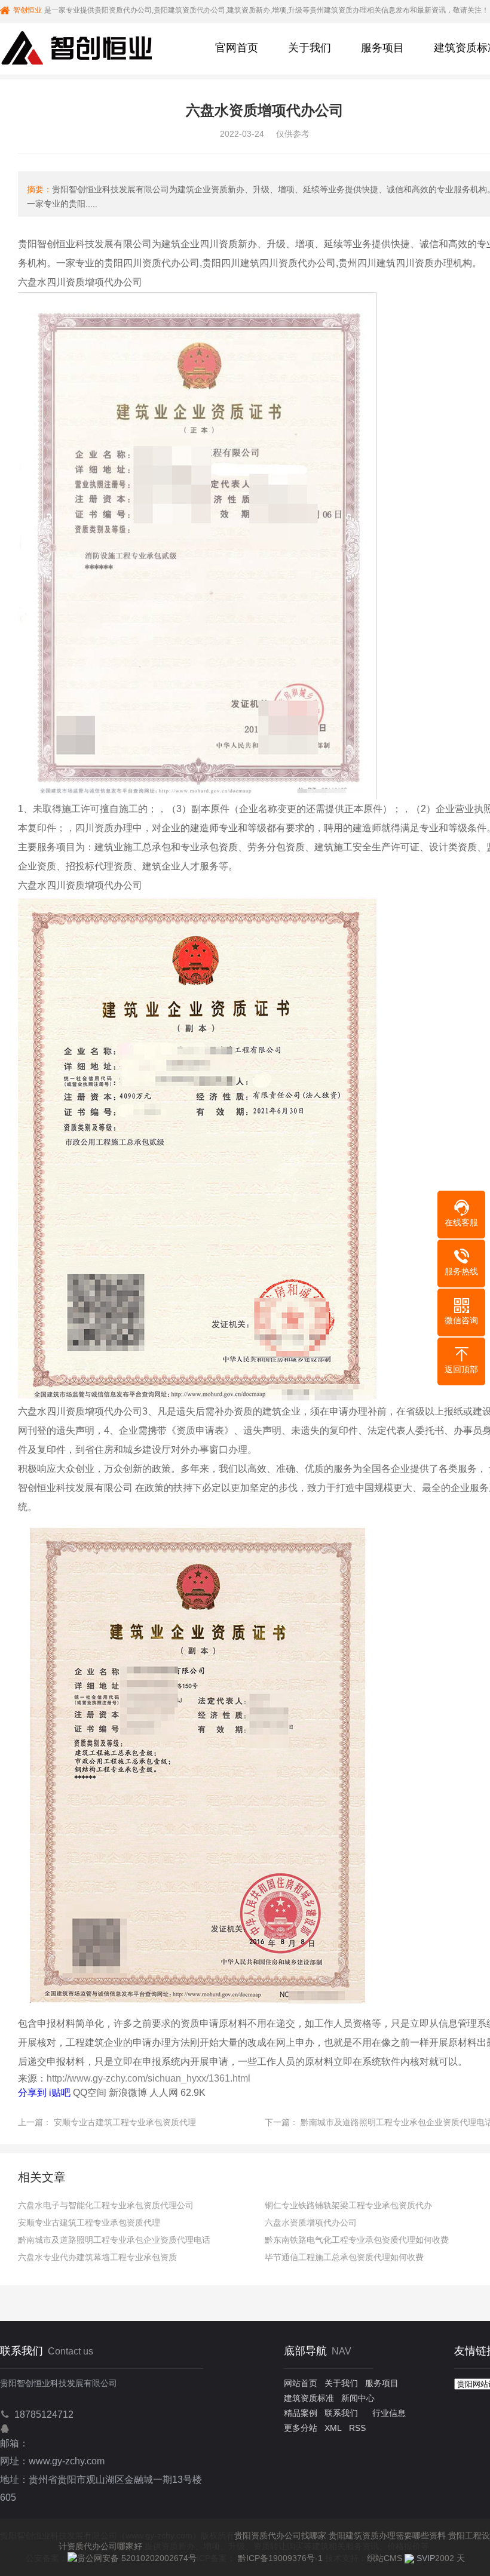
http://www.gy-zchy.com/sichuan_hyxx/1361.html (148, 2078)
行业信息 (389, 2413)
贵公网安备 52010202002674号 (137, 2558)
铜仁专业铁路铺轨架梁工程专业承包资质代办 (348, 2205)
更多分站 (301, 2428)
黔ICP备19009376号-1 (280, 2558)
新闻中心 (358, 2398)
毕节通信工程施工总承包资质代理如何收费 (344, 2257)
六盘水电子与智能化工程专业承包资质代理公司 (106, 2205)
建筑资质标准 (309, 2398)
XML (333, 2428)
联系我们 (341, 2413)
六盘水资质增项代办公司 (311, 2223)
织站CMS (385, 2558)
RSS (357, 2428)
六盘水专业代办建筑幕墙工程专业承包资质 (97, 2257)
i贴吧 (60, 2093)
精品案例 (301, 2413)
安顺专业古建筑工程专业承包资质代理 (125, 2122)
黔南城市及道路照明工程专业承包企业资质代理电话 (114, 2240)
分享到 (32, 2093)
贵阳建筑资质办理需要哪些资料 (387, 2535)
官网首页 (237, 48)
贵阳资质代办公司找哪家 (280, 2535)
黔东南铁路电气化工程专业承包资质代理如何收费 (357, 2240)
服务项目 (382, 48)
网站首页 (301, 2383)
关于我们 (310, 48)
